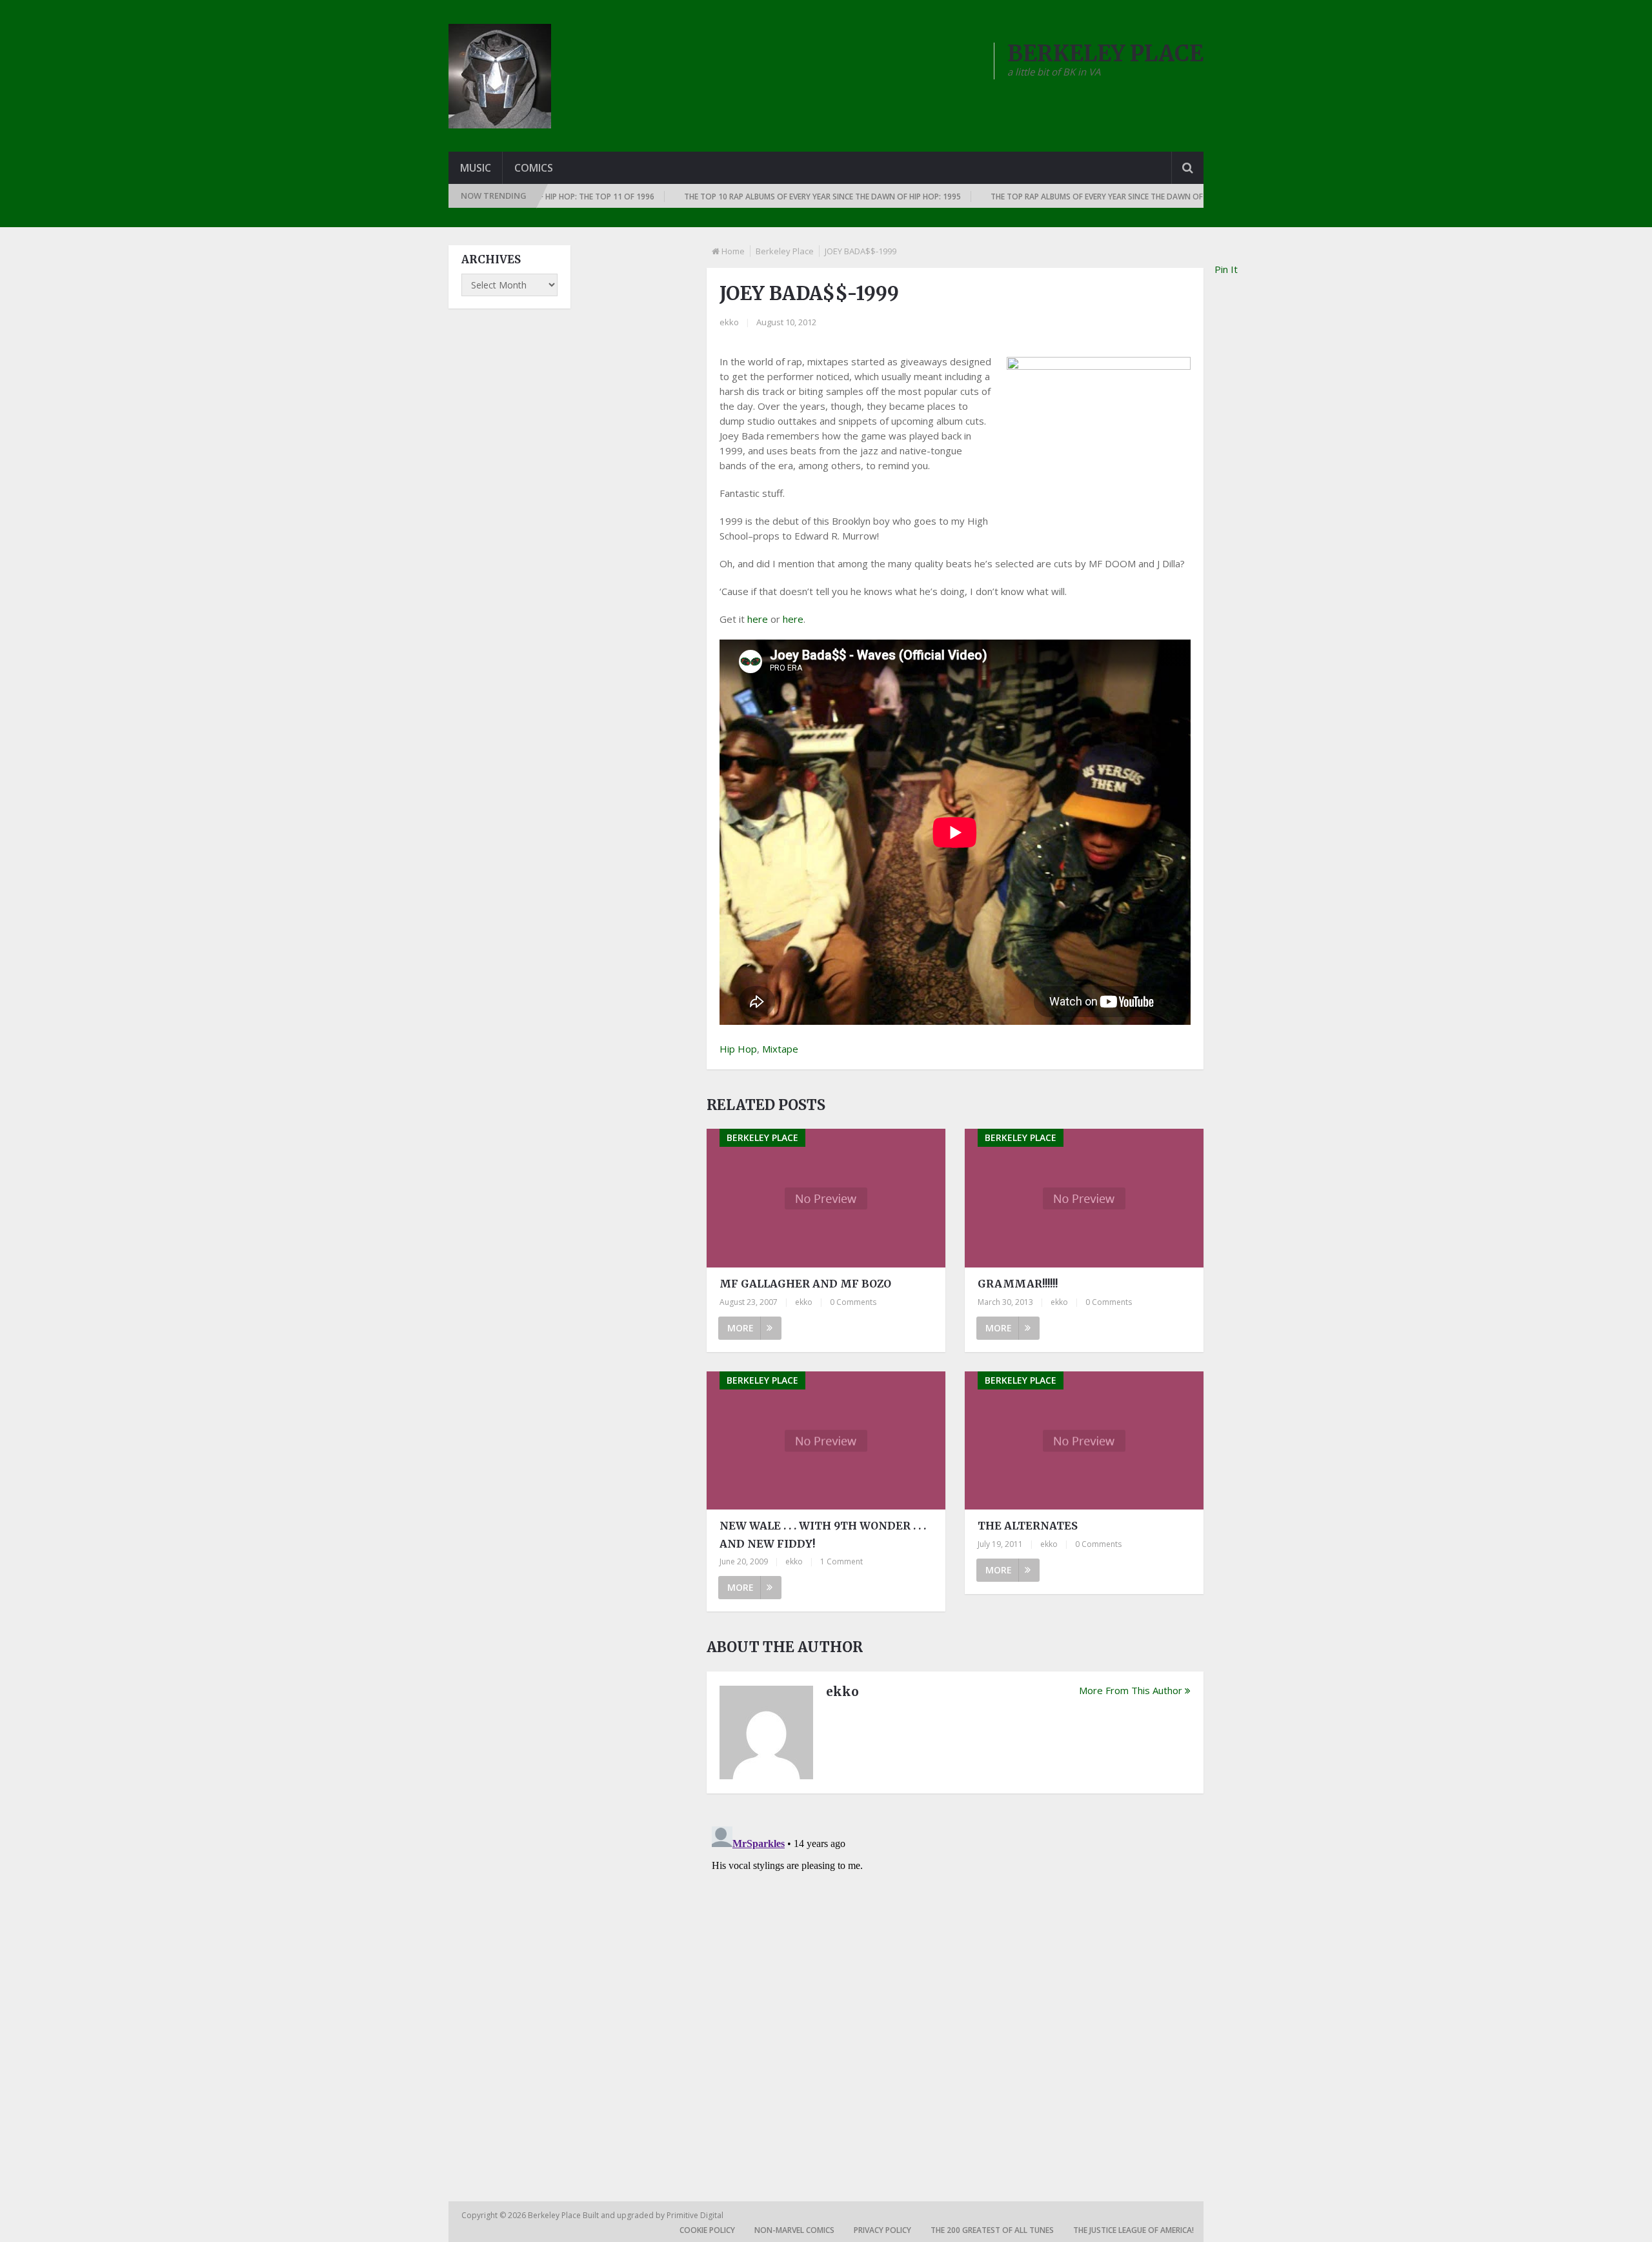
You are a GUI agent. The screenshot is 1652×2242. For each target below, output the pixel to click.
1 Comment (841, 1561)
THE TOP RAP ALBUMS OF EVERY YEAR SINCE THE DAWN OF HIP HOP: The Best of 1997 (1092, 197)
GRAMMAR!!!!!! (1018, 1284)
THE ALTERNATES (1028, 1526)
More (740, 1328)
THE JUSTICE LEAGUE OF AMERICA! (1133, 2230)
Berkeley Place (785, 251)
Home (733, 251)
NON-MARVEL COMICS (794, 2230)
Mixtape (780, 1049)
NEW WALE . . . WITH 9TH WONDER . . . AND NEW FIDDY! (823, 1534)
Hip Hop (738, 1049)
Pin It (1226, 269)
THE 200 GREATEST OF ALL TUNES (992, 2230)
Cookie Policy (707, 2230)
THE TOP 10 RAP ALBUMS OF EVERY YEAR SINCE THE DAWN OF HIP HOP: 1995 (769, 197)
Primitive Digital (695, 2215)
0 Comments (853, 1302)
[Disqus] (955, 1983)
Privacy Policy (882, 2230)
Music (476, 168)
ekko (729, 322)
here (758, 619)
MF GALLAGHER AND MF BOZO (805, 1284)
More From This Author (1131, 1690)
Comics (534, 168)
